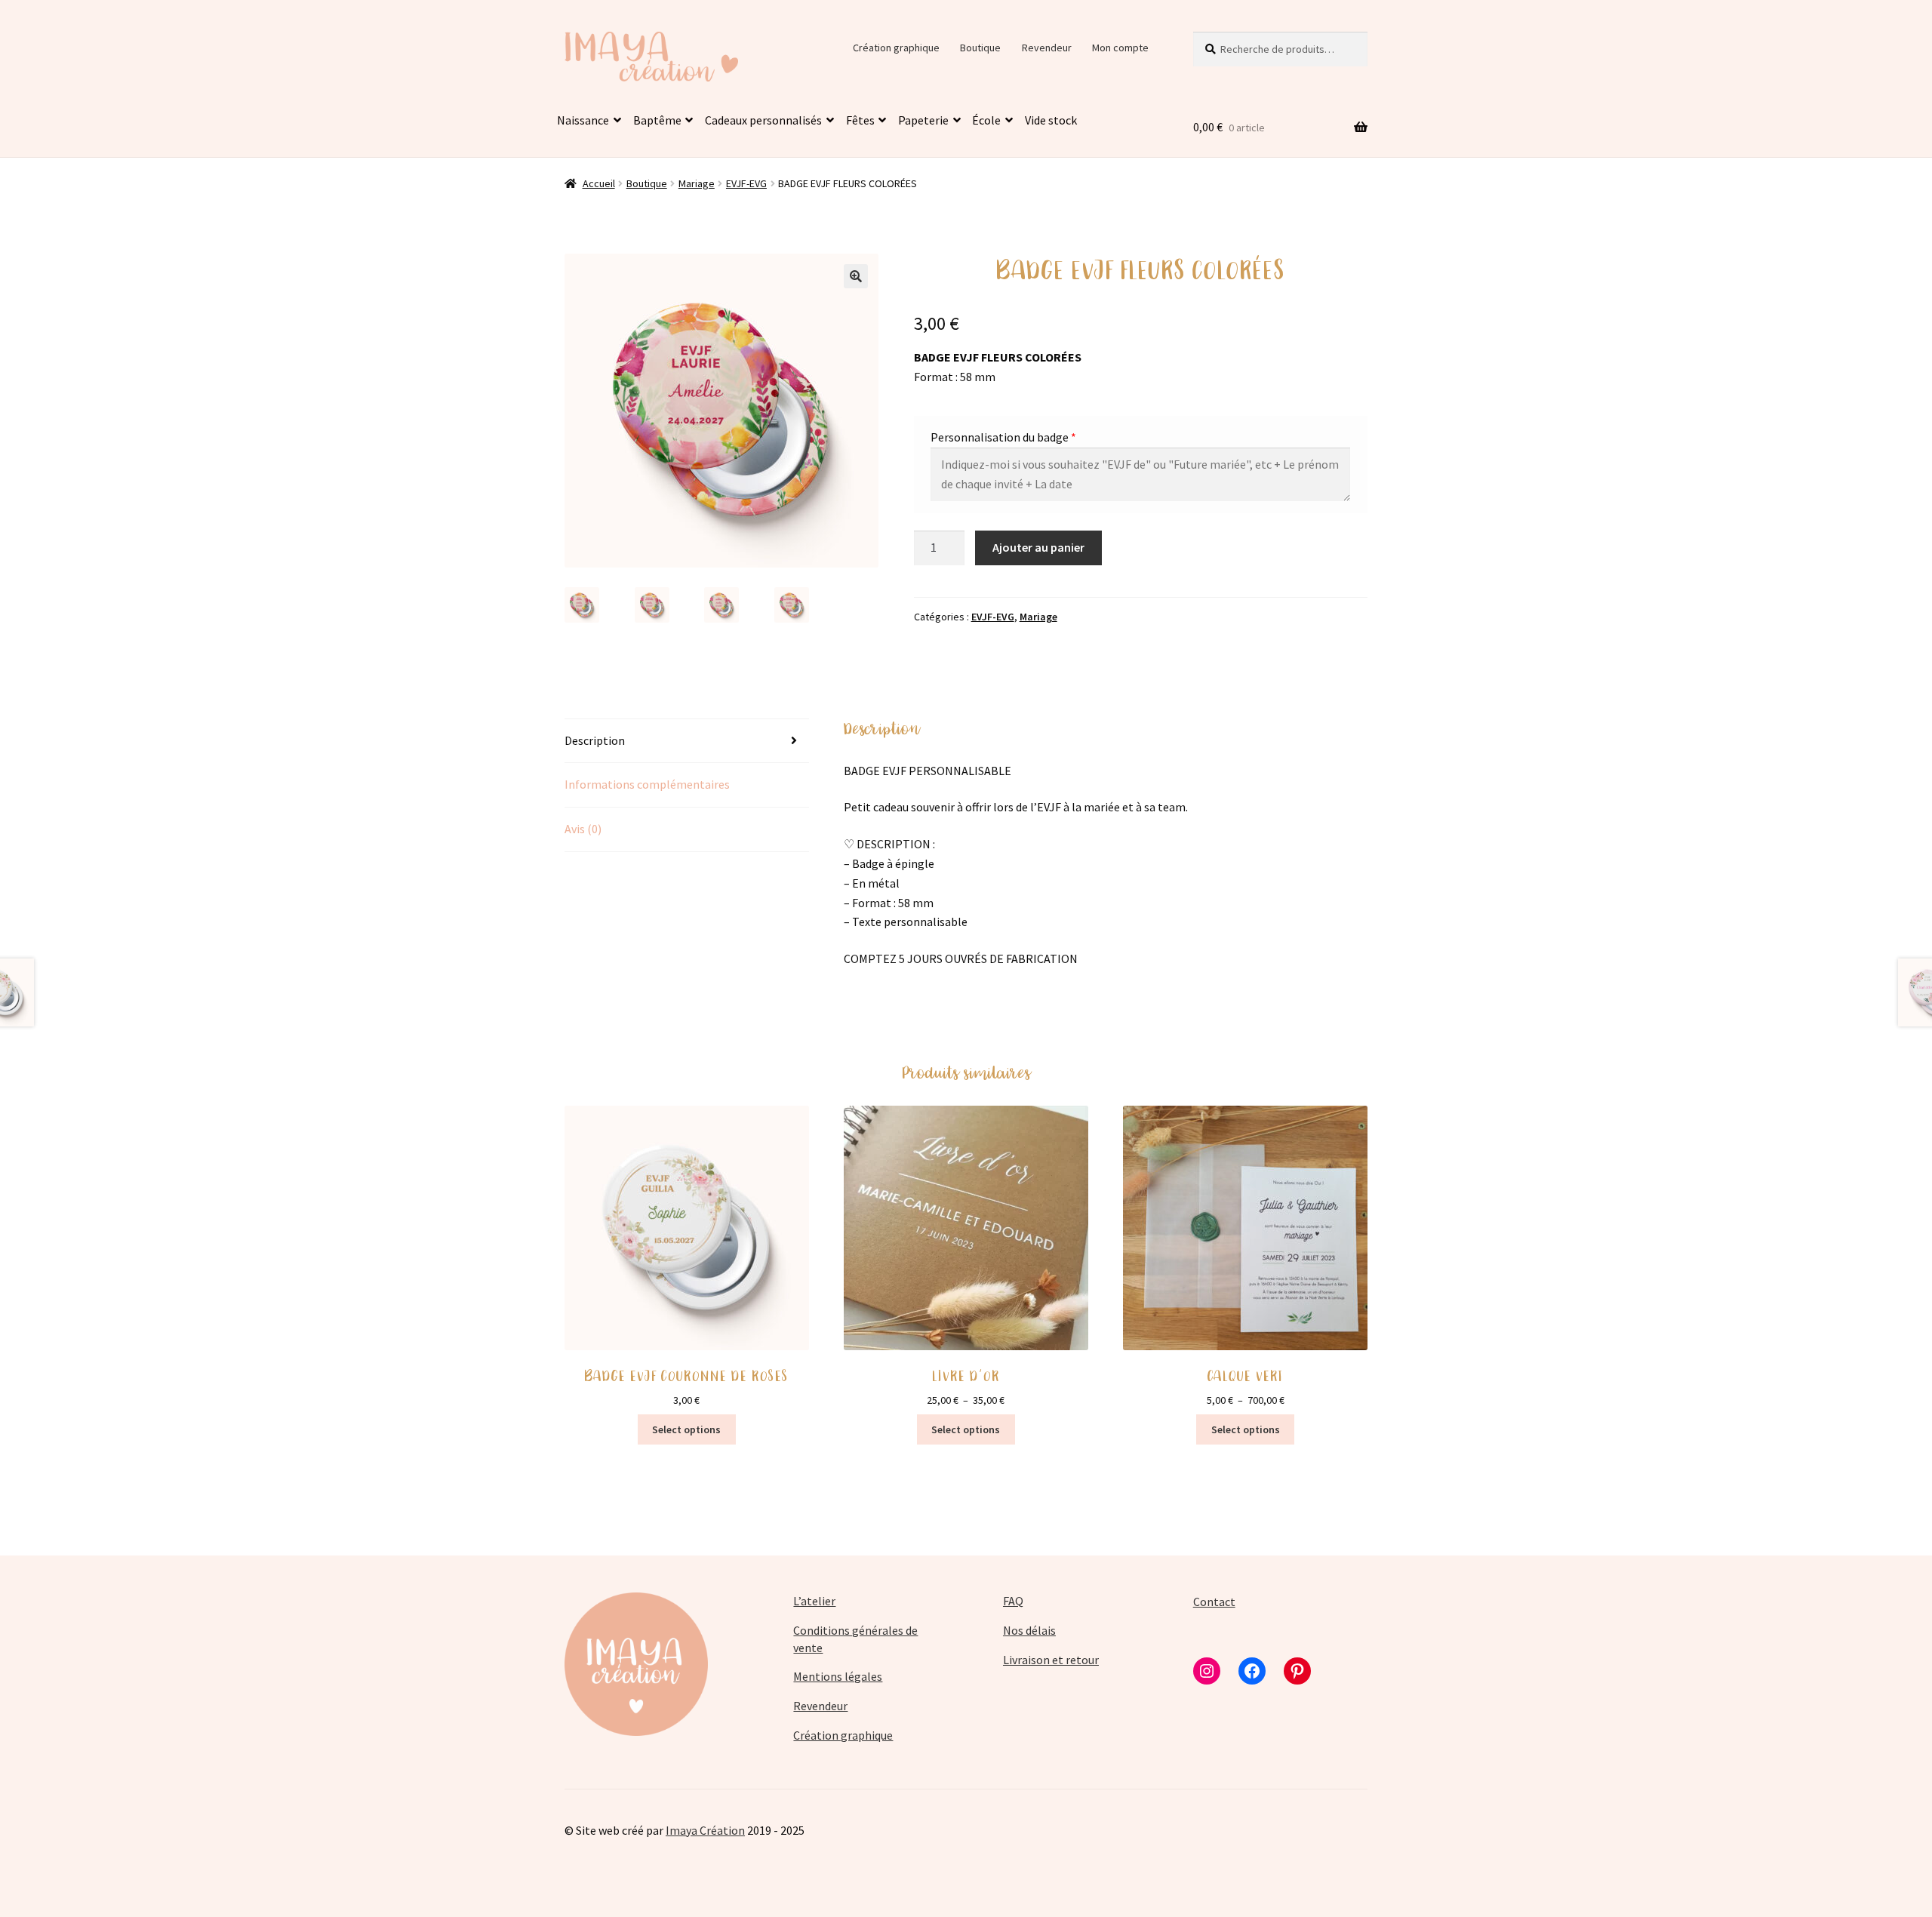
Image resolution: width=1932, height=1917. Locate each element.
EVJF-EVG (746, 183)
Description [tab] (595, 740)
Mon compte (1120, 48)
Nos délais (1029, 1630)
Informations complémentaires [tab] (647, 784)
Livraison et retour (1051, 1660)
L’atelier (814, 1601)
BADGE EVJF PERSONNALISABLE (928, 771)
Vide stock (1051, 120)
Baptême (657, 120)
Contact (1214, 1602)
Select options (966, 1429)
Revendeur (1047, 48)
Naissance (583, 120)
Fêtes (860, 120)
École (986, 120)
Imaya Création (705, 1830)
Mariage (697, 183)
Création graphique (896, 48)
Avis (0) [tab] (583, 829)
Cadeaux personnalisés (763, 120)
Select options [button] (686, 1429)
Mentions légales (838, 1676)
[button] (856, 276)
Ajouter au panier (1038, 547)
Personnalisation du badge (1000, 437)
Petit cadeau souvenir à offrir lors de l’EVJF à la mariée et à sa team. (1016, 807)
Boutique (980, 48)
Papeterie (923, 120)
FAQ (1013, 1601)
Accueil (599, 183)
